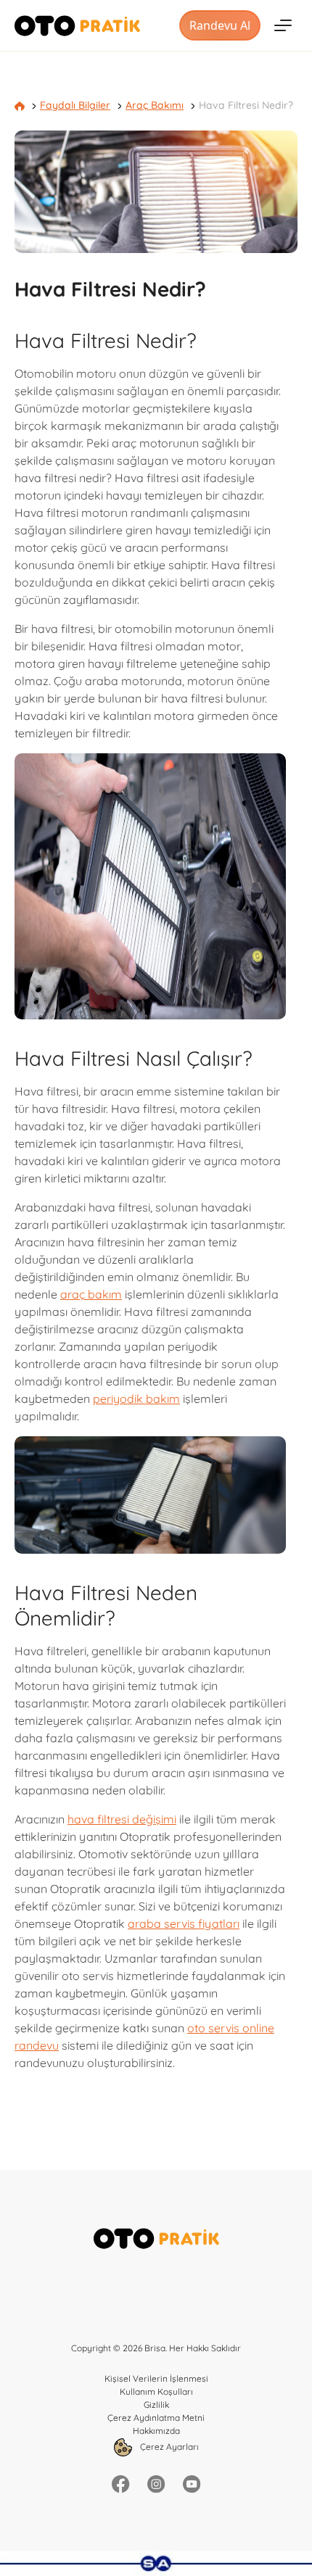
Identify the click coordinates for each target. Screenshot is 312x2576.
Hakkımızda (156, 2431)
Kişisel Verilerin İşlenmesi (156, 2378)
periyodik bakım (136, 1399)
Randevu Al (219, 25)
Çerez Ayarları (168, 2446)
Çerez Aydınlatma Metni (156, 2418)
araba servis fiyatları (184, 1923)
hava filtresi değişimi (122, 1819)
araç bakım (91, 1294)
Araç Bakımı (155, 105)
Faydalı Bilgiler (75, 105)
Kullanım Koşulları (156, 2391)
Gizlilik (156, 2405)
